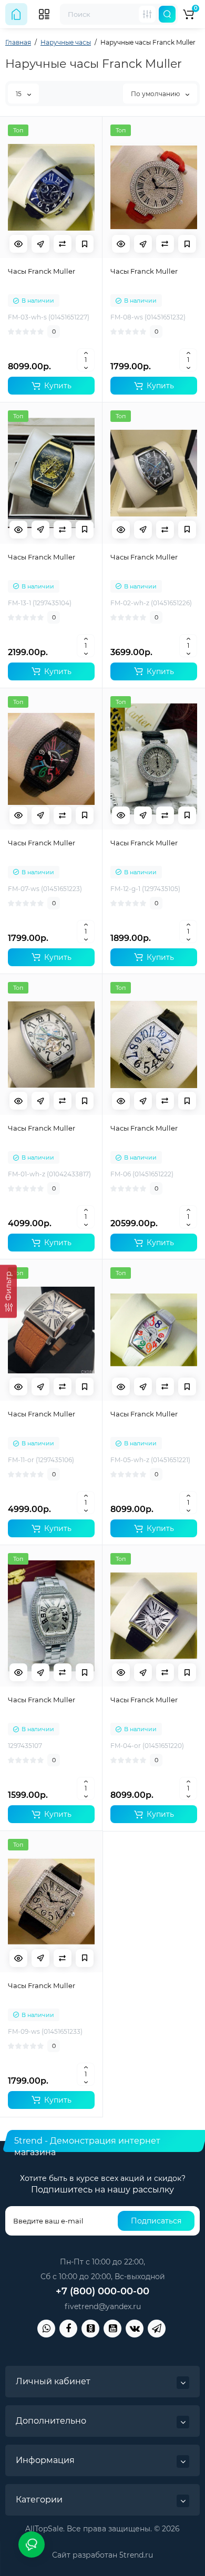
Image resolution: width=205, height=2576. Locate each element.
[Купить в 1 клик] (40, 244)
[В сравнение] (63, 244)
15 (19, 94)
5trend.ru (136, 2555)
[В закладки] (85, 244)
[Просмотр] (18, 244)
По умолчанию (156, 94)
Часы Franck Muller (42, 271)
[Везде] (147, 14)
